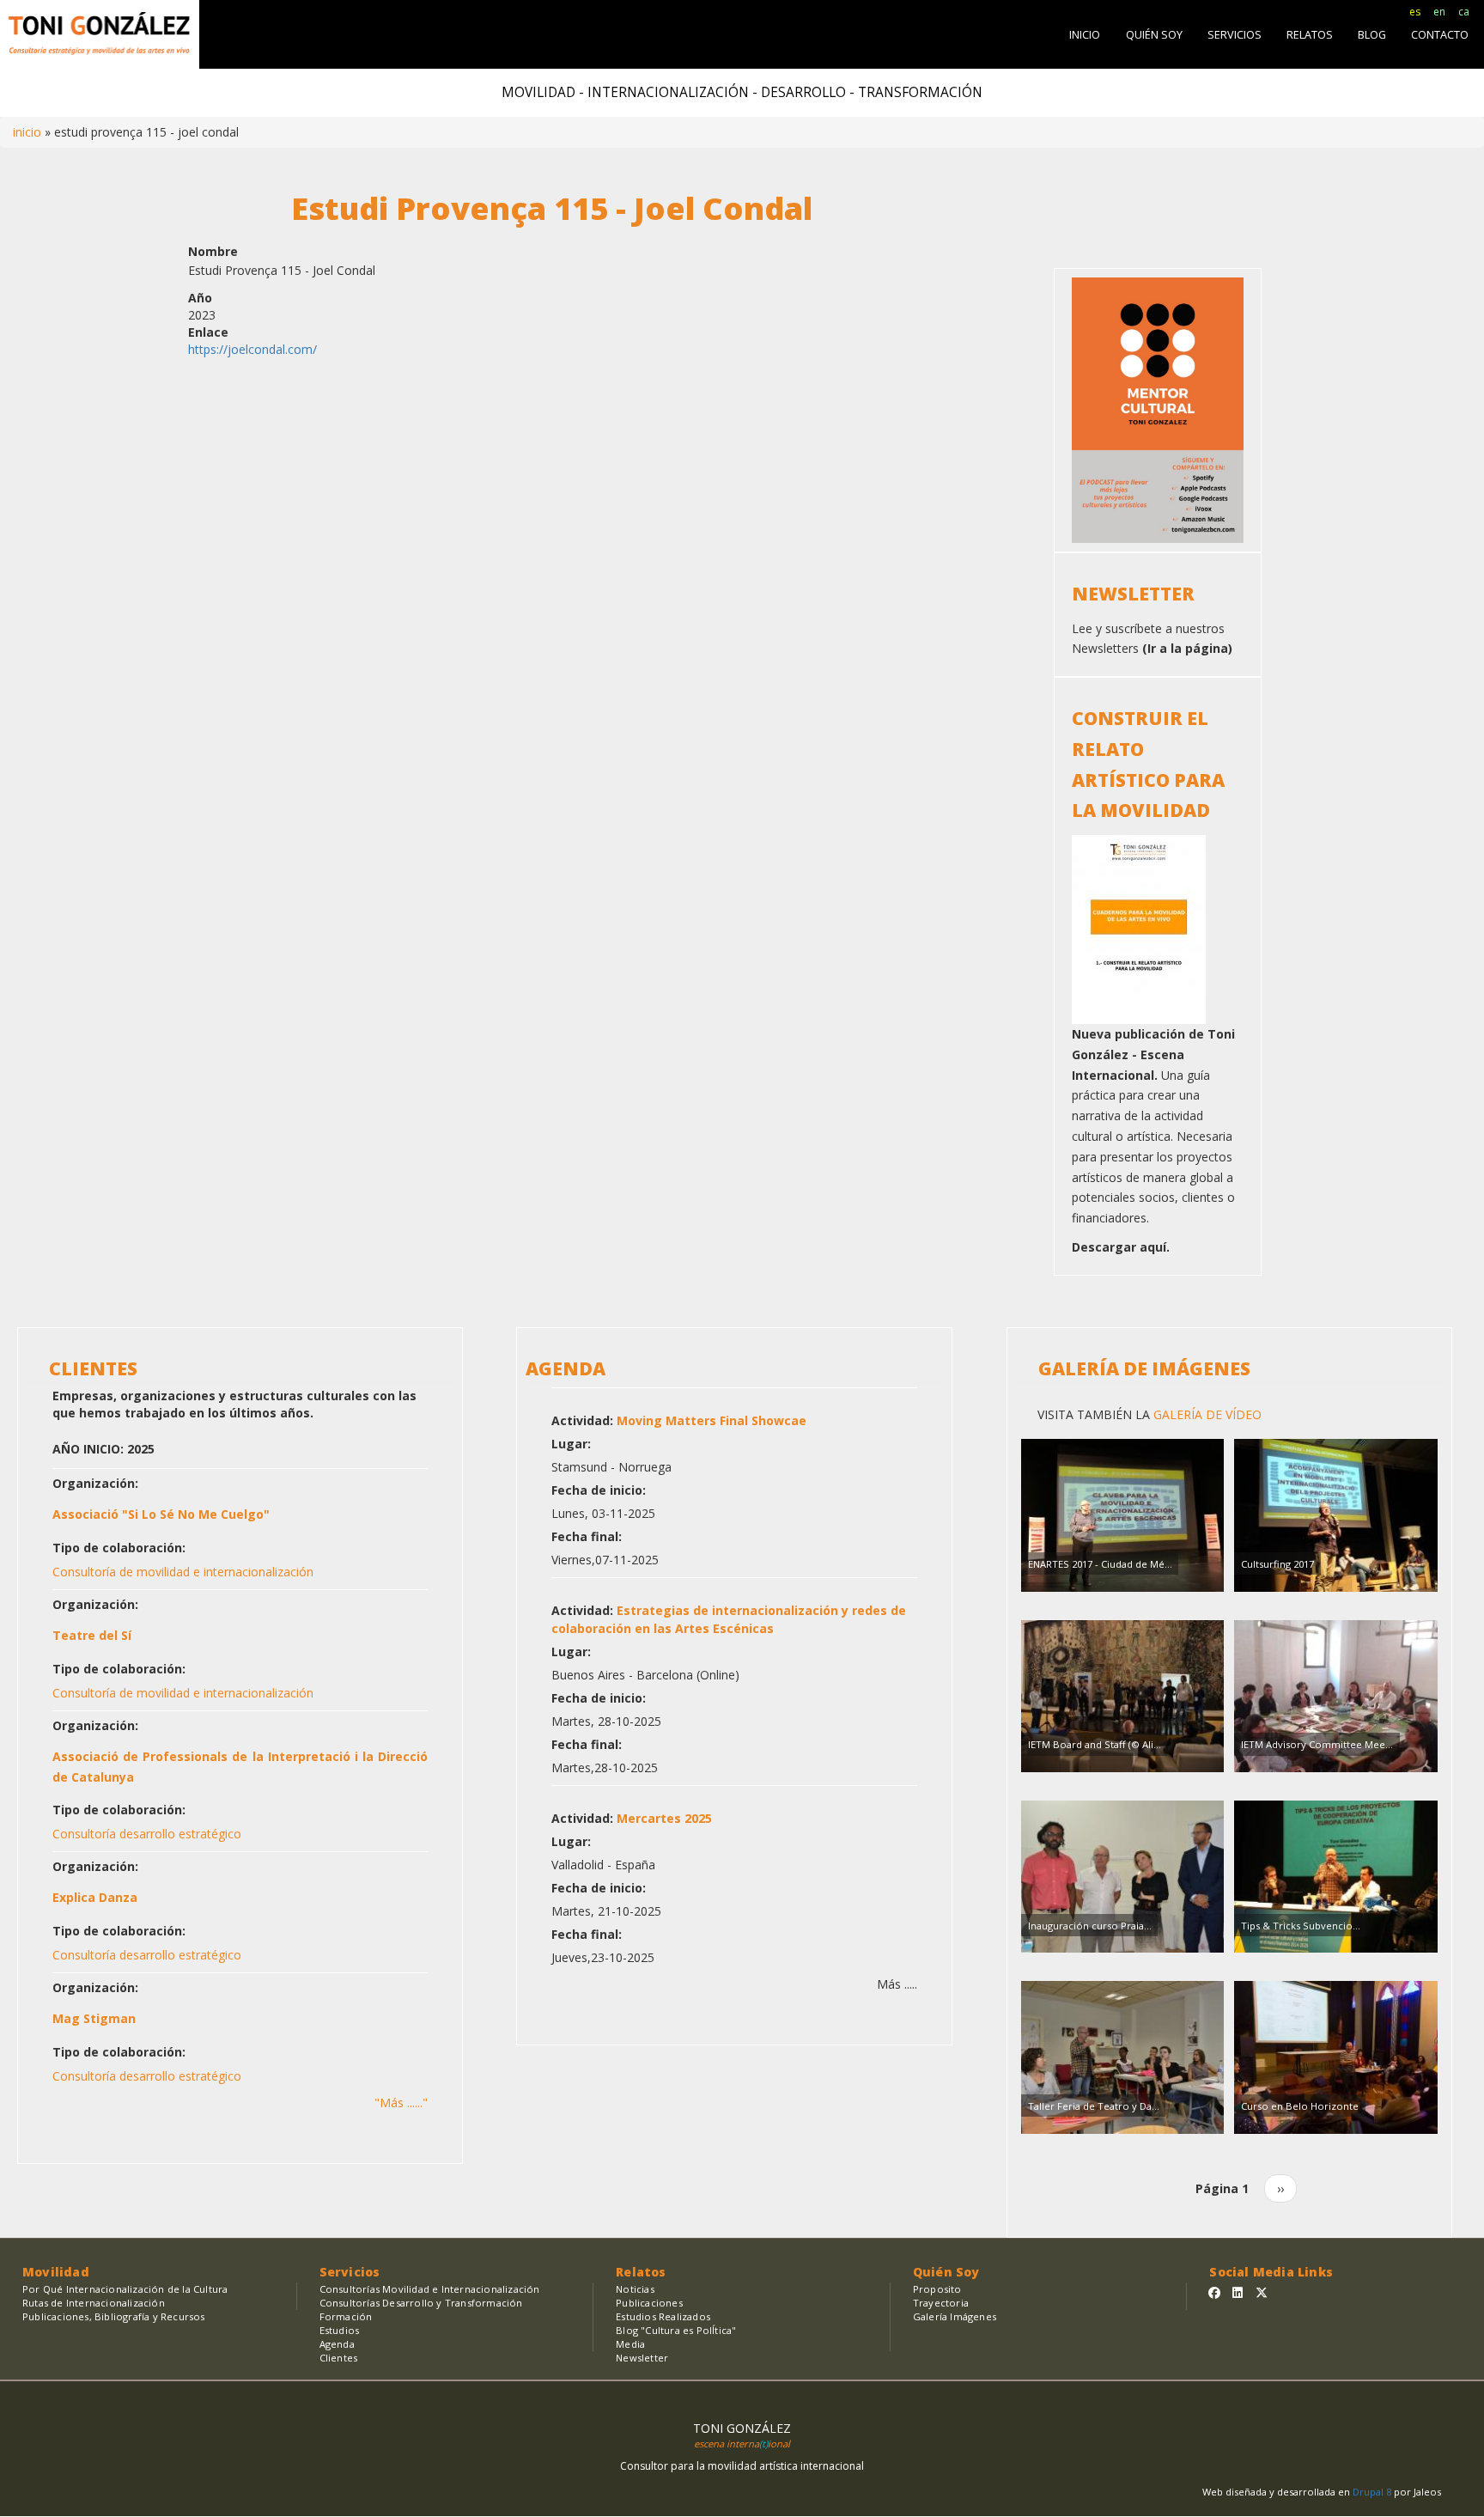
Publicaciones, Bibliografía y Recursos (114, 2316)
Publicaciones (649, 2303)
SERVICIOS (1235, 35)
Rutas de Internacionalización (94, 2303)
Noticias (635, 2289)
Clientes (339, 2358)
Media (630, 2344)
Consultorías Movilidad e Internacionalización (430, 2289)
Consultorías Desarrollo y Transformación (421, 2303)
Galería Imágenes (955, 2316)
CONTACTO (1440, 35)
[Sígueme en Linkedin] (1238, 2292)
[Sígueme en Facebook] (1214, 2292)
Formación (346, 2316)
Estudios (340, 2330)
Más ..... (897, 1984)
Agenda (337, 2344)
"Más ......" (401, 2103)
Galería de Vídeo (1206, 1414)
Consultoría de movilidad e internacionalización (183, 1572)
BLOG (1372, 35)
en (1439, 12)
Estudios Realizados (663, 2316)
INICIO (1085, 35)
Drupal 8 (1373, 2492)
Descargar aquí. (1121, 1247)
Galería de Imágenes (1144, 1368)
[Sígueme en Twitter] (1262, 2292)
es (1415, 12)
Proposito (937, 2289)
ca (1464, 12)
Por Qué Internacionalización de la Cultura (125, 2289)
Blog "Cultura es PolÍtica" (676, 2330)
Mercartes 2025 (664, 1818)
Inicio (27, 132)
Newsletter (642, 2358)
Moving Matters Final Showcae (712, 1420)
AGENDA (566, 1368)
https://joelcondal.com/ (252, 349)
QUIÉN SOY (1154, 35)
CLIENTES (93, 1368)
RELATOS (1310, 35)
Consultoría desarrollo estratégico (147, 1834)
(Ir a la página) (1187, 648)
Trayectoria (941, 2303)
